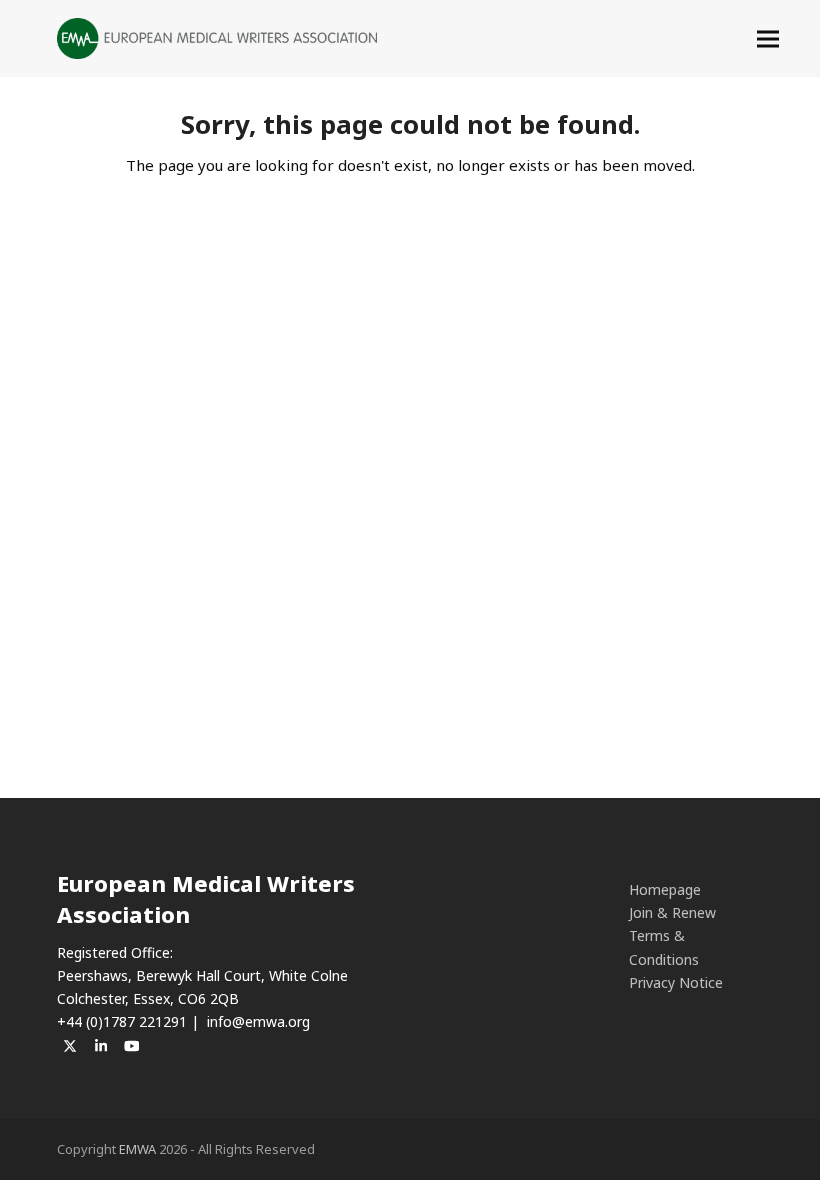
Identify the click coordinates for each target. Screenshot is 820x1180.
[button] (768, 38)
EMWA (137, 1149)
